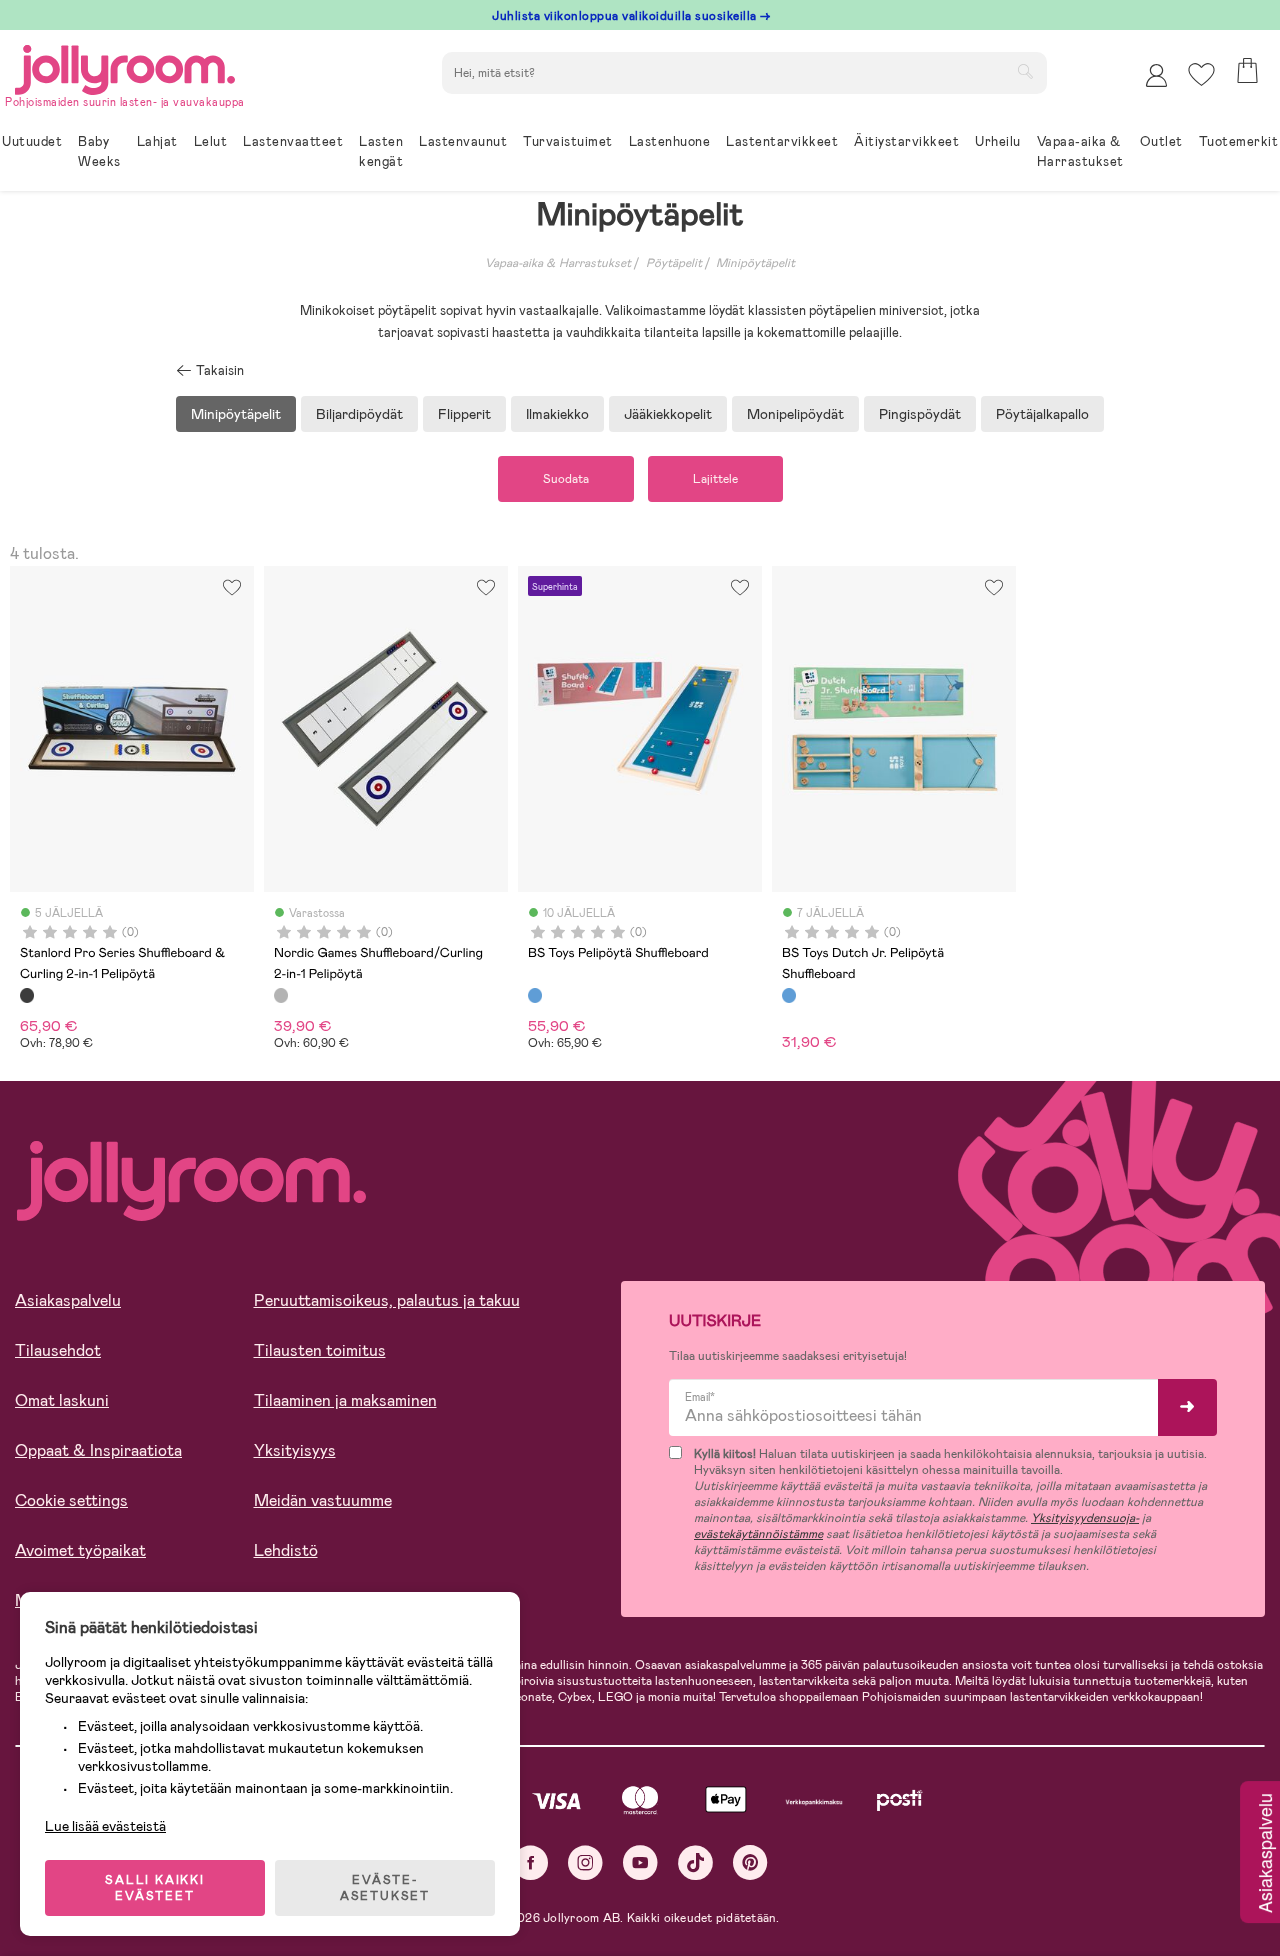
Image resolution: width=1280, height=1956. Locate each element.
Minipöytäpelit (755, 263)
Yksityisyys (295, 1450)
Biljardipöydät (359, 414)
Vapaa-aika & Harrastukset (558, 263)
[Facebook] (530, 1862)
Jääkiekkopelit (668, 414)
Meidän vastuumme (323, 1500)
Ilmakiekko (557, 414)
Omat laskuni (62, 1400)
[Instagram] (585, 1862)
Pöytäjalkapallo (1042, 414)
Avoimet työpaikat (80, 1550)
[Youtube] (640, 1862)
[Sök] (1025, 71)
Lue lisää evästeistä (105, 1826)
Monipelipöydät (795, 414)
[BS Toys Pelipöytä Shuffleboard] (535, 995)
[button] (1201, 74)
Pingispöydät (920, 414)
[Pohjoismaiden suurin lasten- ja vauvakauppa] (125, 66)
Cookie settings (71, 1500)
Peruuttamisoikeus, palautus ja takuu (387, 1300)
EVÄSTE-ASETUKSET (385, 1888)
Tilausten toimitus (320, 1350)
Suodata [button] (566, 479)
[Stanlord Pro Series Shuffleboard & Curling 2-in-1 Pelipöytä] (27, 995)
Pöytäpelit (674, 263)
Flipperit (464, 414)
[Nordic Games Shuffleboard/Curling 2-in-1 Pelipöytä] (281, 995)
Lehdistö (286, 1550)
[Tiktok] (695, 1862)
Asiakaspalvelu (68, 1300)
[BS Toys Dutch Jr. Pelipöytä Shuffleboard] (789, 995)
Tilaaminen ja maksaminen (345, 1400)
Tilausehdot (58, 1350)
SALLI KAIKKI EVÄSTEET (155, 1888)
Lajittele (715, 479)
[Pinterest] (750, 1862)
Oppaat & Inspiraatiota (98, 1450)
